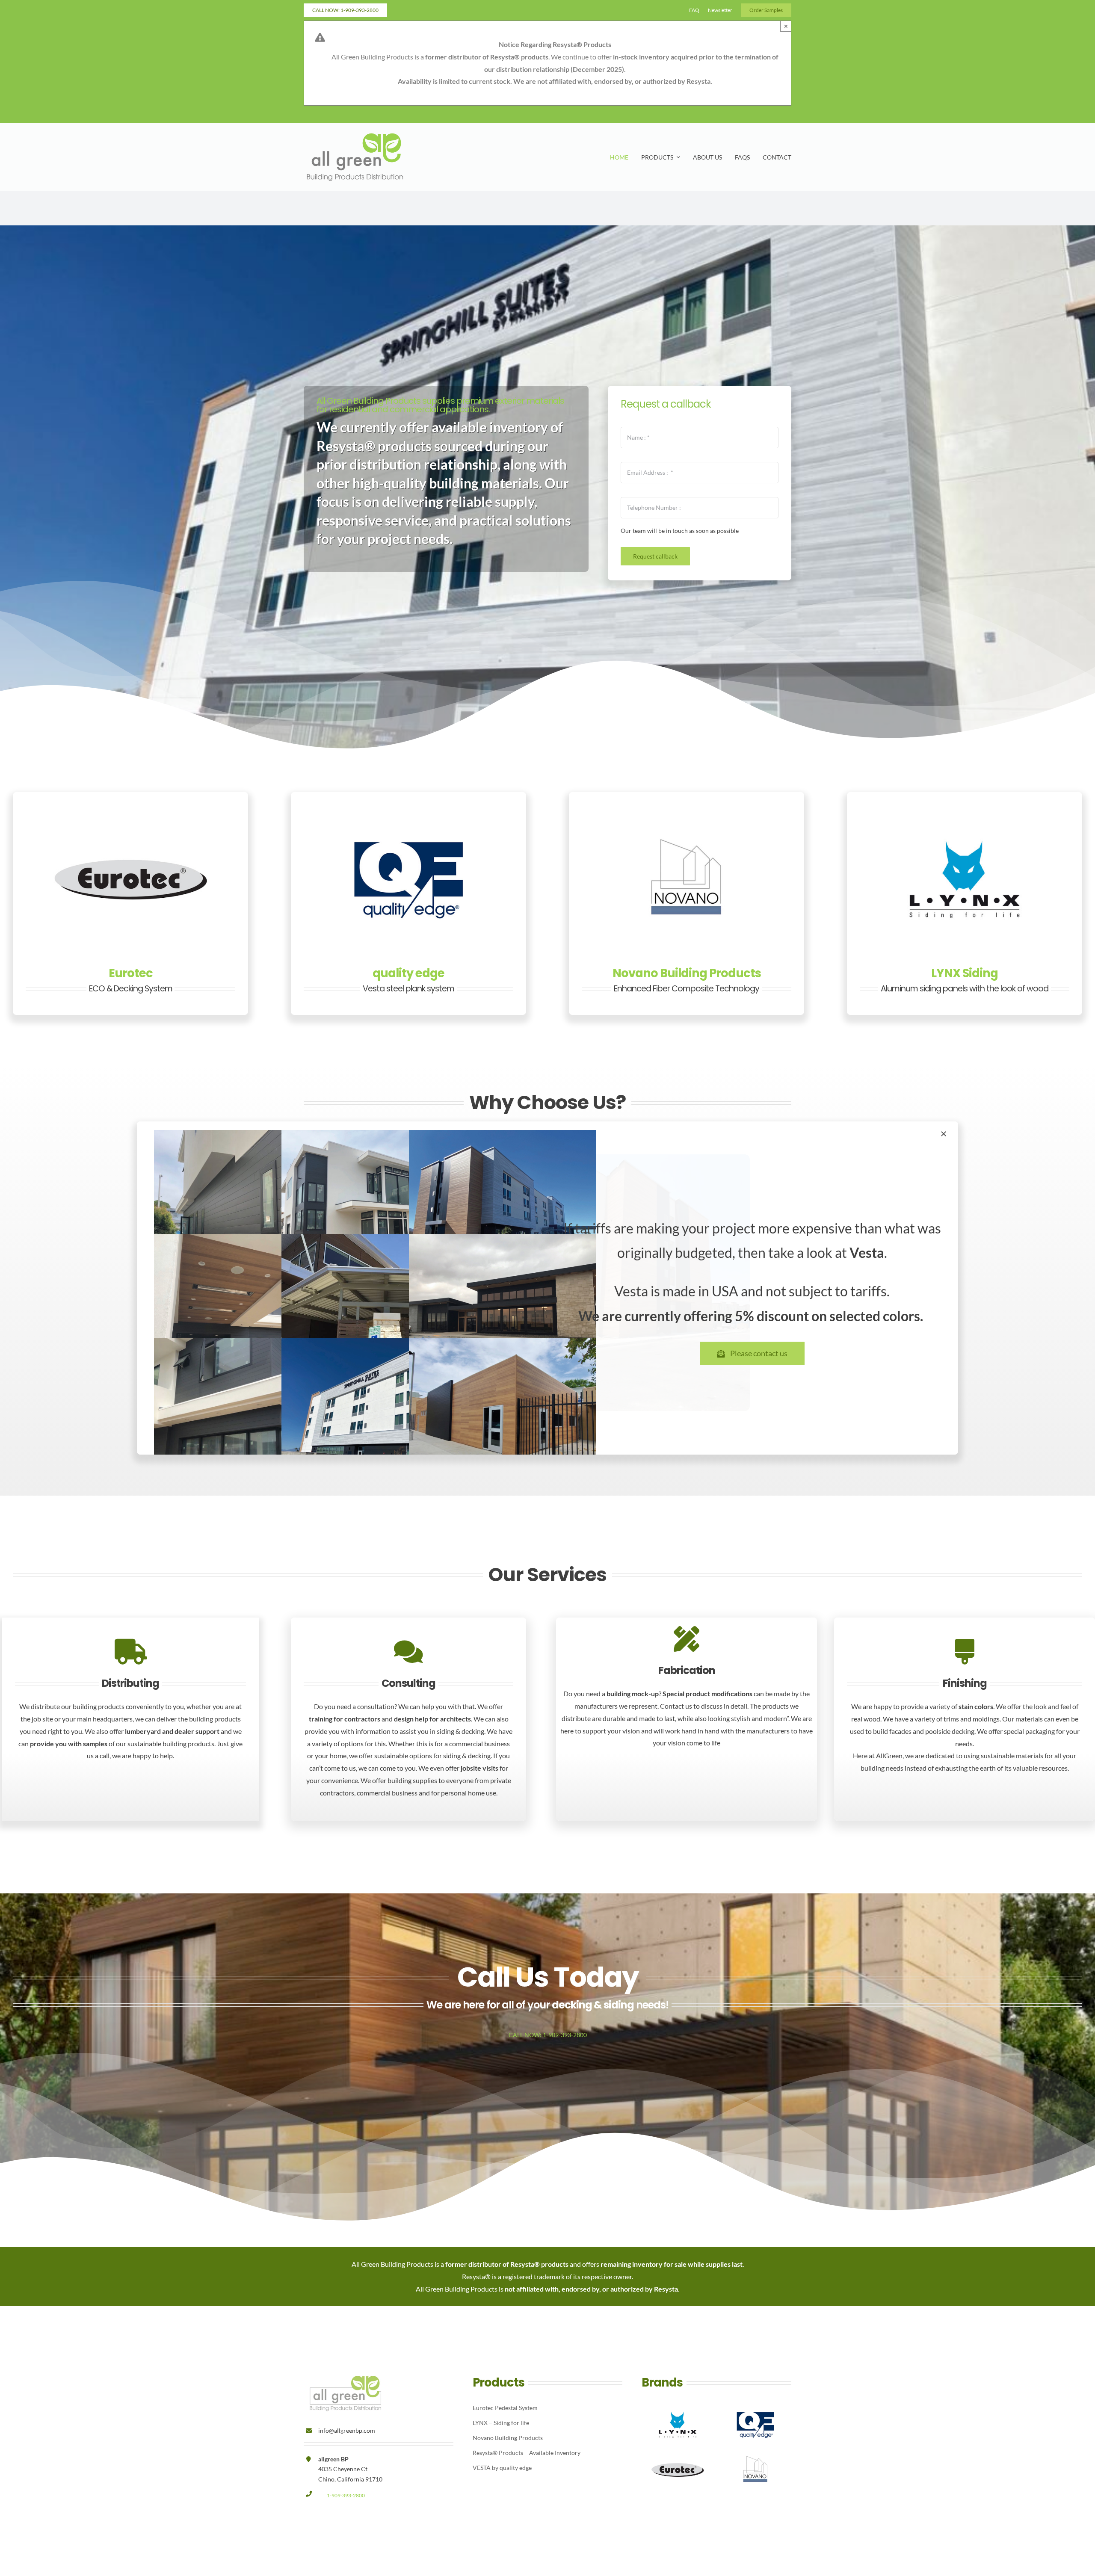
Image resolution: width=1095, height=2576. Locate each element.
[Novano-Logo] (687, 817)
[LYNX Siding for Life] (965, 817)
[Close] (944, 1134)
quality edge (408, 973)
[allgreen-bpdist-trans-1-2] (355, 135)
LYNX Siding (965, 973)
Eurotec (131, 973)
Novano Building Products (687, 973)
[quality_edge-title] (408, 817)
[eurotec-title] (130, 817)
